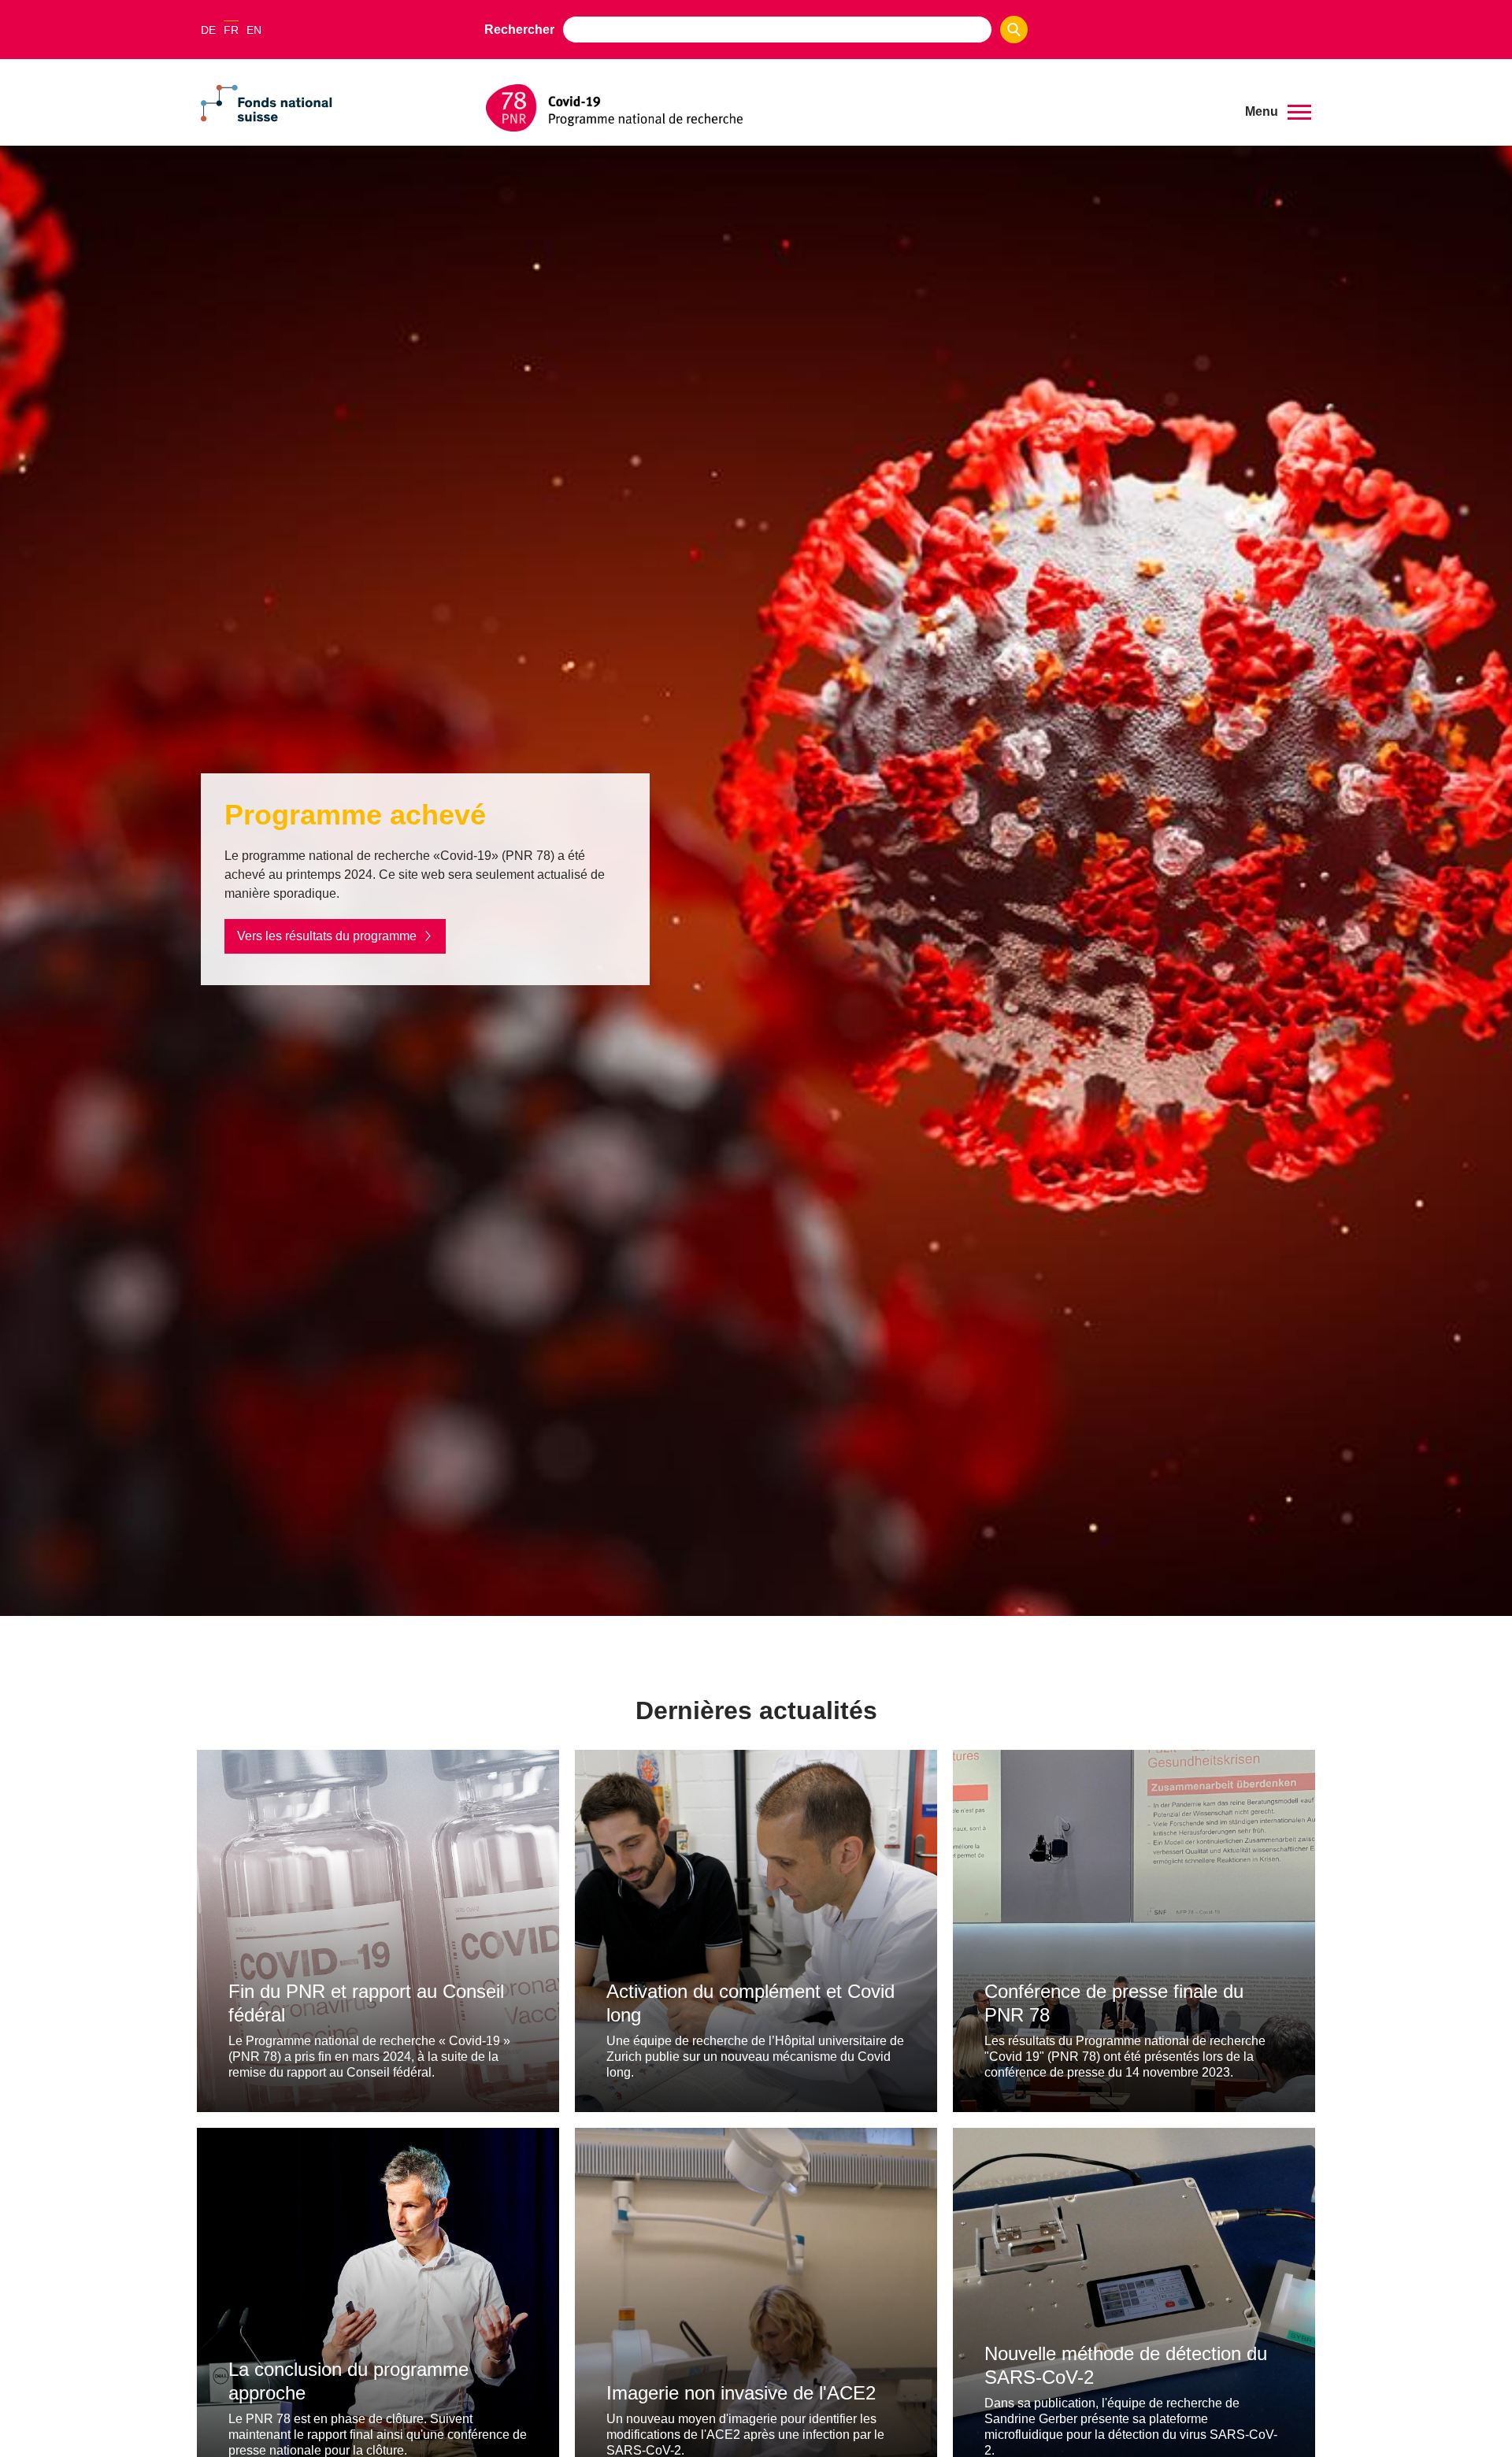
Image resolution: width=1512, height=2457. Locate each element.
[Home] (854, 108)
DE (208, 30)
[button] (1278, 112)
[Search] (1014, 30)
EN (254, 30)
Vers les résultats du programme (327, 936)
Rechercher (519, 30)
